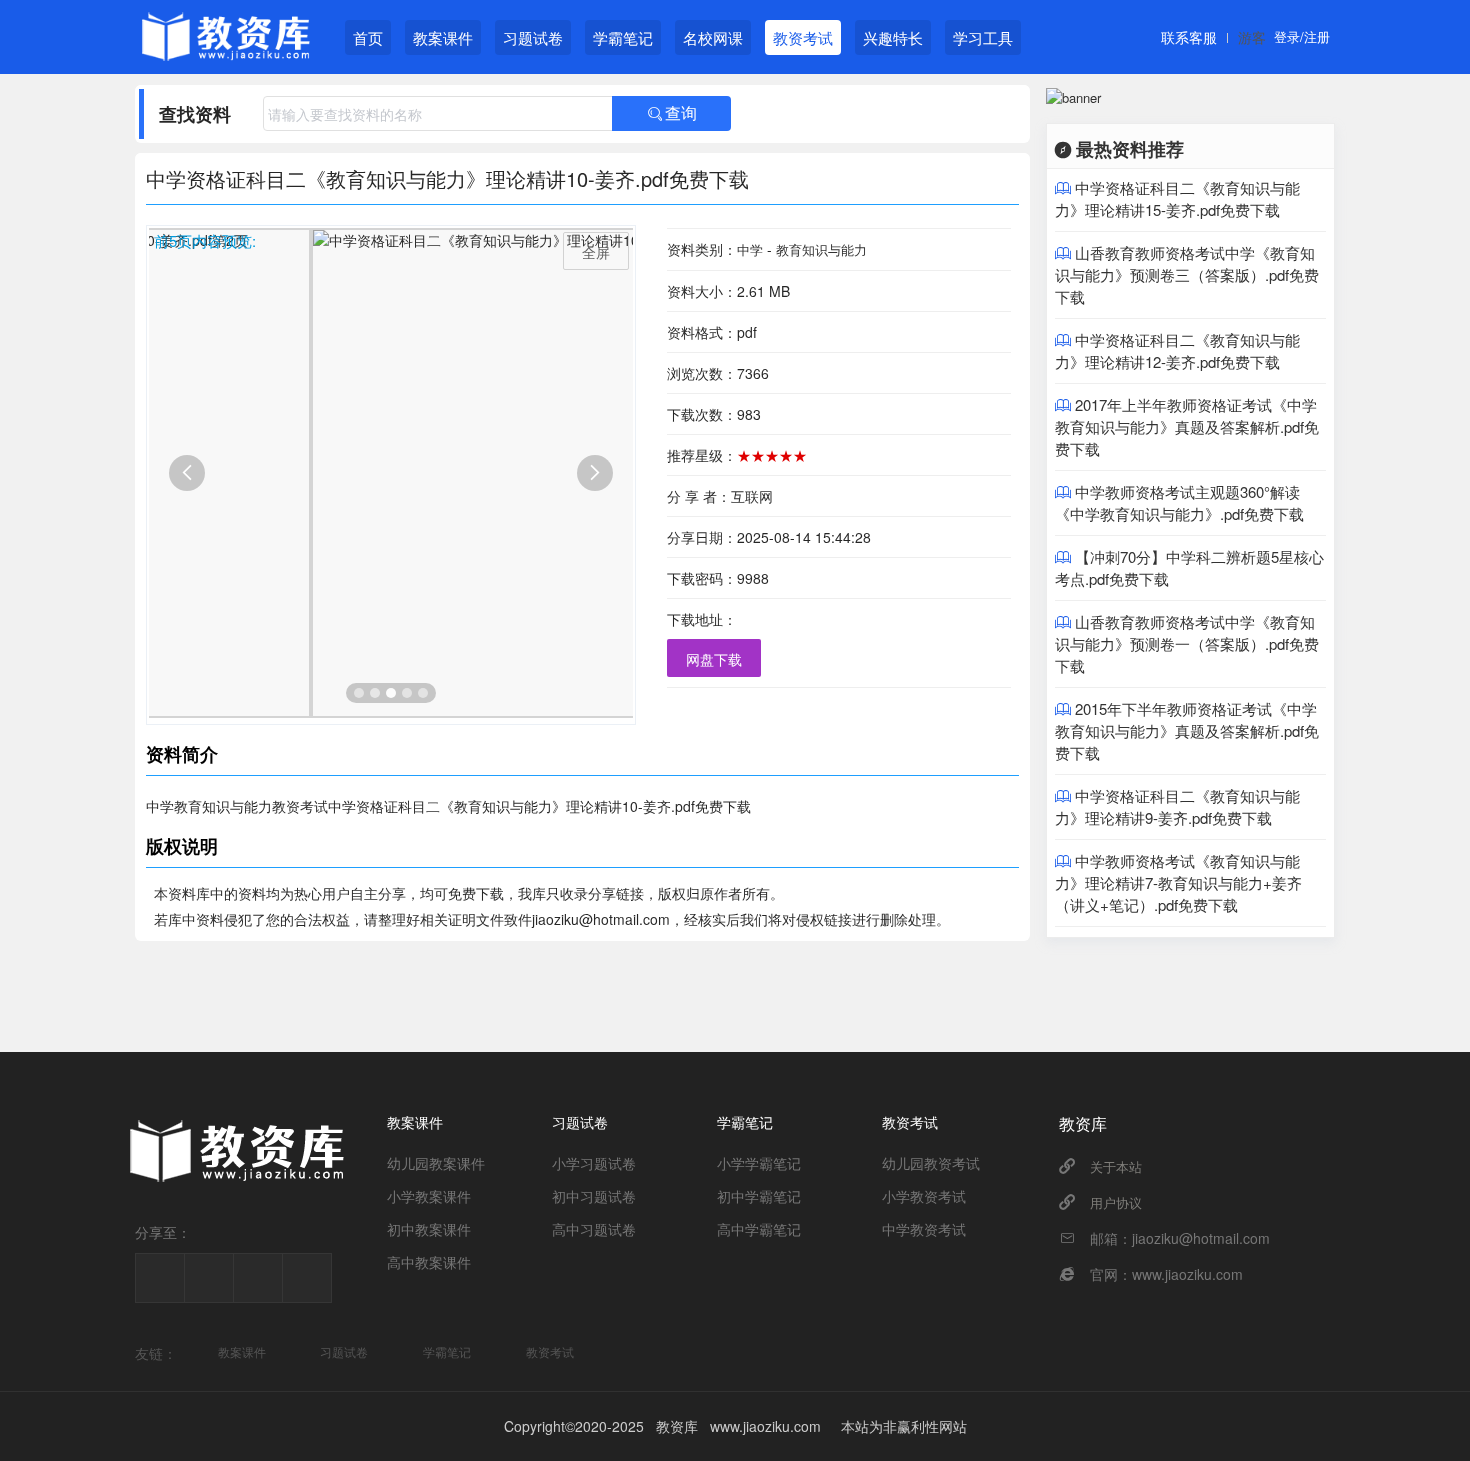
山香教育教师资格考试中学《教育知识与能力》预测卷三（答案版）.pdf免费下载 (1187, 274)
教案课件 (443, 37)
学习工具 (983, 37)
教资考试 (803, 37)
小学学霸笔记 (759, 1163)
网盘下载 (714, 659)
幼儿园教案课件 (436, 1163)
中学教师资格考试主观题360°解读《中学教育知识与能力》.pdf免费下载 (1179, 502)
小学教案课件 (429, 1196)
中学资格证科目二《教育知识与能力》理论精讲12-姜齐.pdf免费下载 (1177, 350)
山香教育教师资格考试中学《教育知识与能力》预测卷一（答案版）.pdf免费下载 (1187, 643)
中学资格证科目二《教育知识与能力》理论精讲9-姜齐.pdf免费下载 (1177, 806)
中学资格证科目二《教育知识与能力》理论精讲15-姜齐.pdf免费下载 (1177, 198)
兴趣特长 (893, 37)
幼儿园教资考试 (931, 1163)
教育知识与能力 (821, 249)
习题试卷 (533, 37)
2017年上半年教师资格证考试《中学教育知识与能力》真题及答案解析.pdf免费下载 (1187, 426)
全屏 (596, 252)
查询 (672, 113)
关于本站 (1116, 1166)
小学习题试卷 (594, 1163)
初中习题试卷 (594, 1196)
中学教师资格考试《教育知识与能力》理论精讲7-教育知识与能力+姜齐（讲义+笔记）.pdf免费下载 (1178, 882)
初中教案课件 (429, 1229)
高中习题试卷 (594, 1229)
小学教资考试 (924, 1196)
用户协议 (1116, 1202)
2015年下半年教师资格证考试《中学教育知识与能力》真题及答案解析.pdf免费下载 (1187, 730)
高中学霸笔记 (759, 1229)
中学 (750, 249)
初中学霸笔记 (759, 1196)
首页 (368, 37)
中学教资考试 (924, 1229)
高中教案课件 (429, 1262)
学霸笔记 (623, 37)
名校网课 (713, 37)
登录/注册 (1302, 36)
